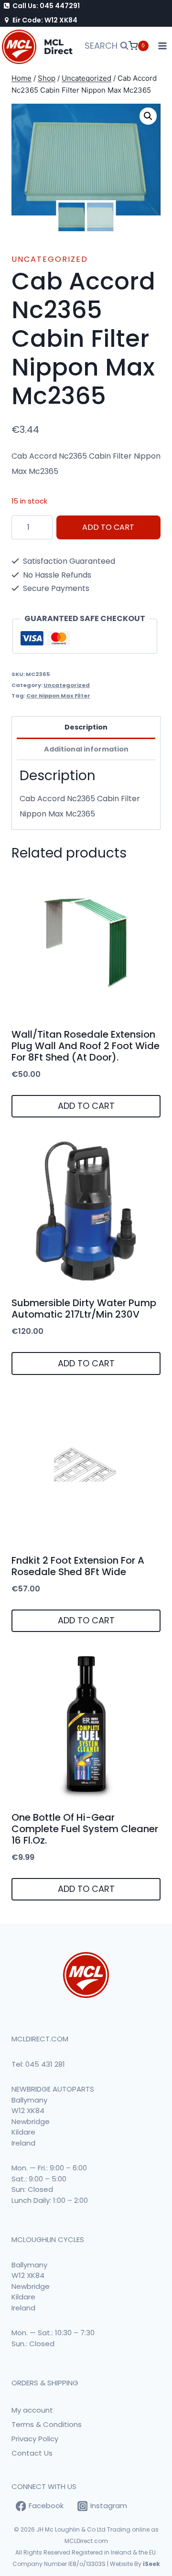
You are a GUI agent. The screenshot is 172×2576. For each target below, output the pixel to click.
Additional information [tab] (86, 749)
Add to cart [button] (86, 1106)
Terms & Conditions (47, 2424)
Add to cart (108, 527)
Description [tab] (86, 727)
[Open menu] (163, 46)
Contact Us (32, 2453)
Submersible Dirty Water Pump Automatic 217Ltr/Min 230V (84, 1309)
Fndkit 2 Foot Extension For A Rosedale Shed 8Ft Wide (78, 1566)
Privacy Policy (35, 2439)
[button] (148, 116)
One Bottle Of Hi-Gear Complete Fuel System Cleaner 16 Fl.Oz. (85, 1829)
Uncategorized (50, 259)
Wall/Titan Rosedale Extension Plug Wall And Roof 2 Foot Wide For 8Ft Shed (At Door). (86, 1046)
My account (32, 2410)
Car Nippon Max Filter (58, 696)
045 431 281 (45, 2064)
